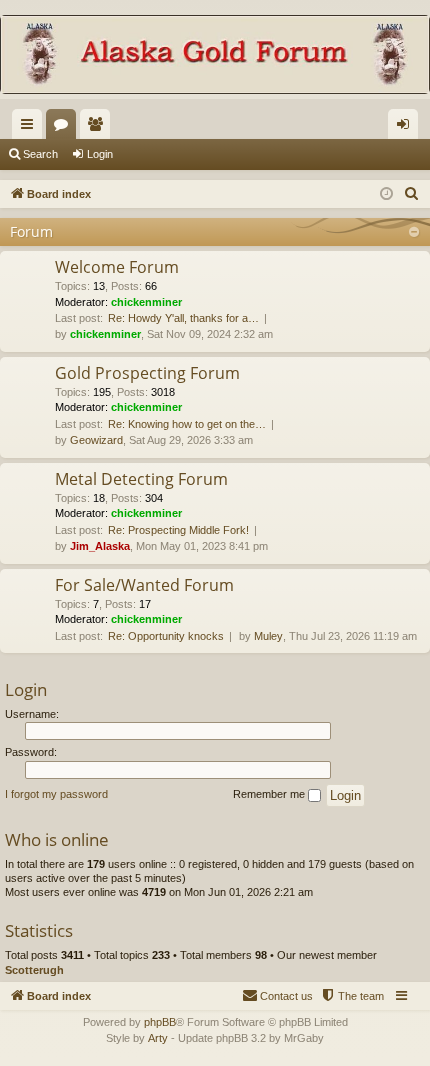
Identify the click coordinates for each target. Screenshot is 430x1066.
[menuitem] (412, 194)
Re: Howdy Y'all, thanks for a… (183, 318)
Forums (65, 128)
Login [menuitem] (407, 128)
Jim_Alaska (100, 546)
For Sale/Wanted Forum (144, 585)
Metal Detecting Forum (141, 479)
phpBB (160, 1022)
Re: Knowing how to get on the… (187, 424)
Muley (268, 636)
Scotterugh (34, 970)
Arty (158, 1038)
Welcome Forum (117, 267)
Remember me (270, 794)
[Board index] (215, 56)
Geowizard (96, 440)
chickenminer (146, 302)
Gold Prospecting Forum (147, 373)
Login (100, 154)
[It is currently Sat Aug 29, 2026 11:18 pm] (386, 194)
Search (40, 154)
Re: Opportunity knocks (166, 636)
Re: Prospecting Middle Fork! (178, 530)
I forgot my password (56, 794)
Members (99, 128)
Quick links (31, 128)
